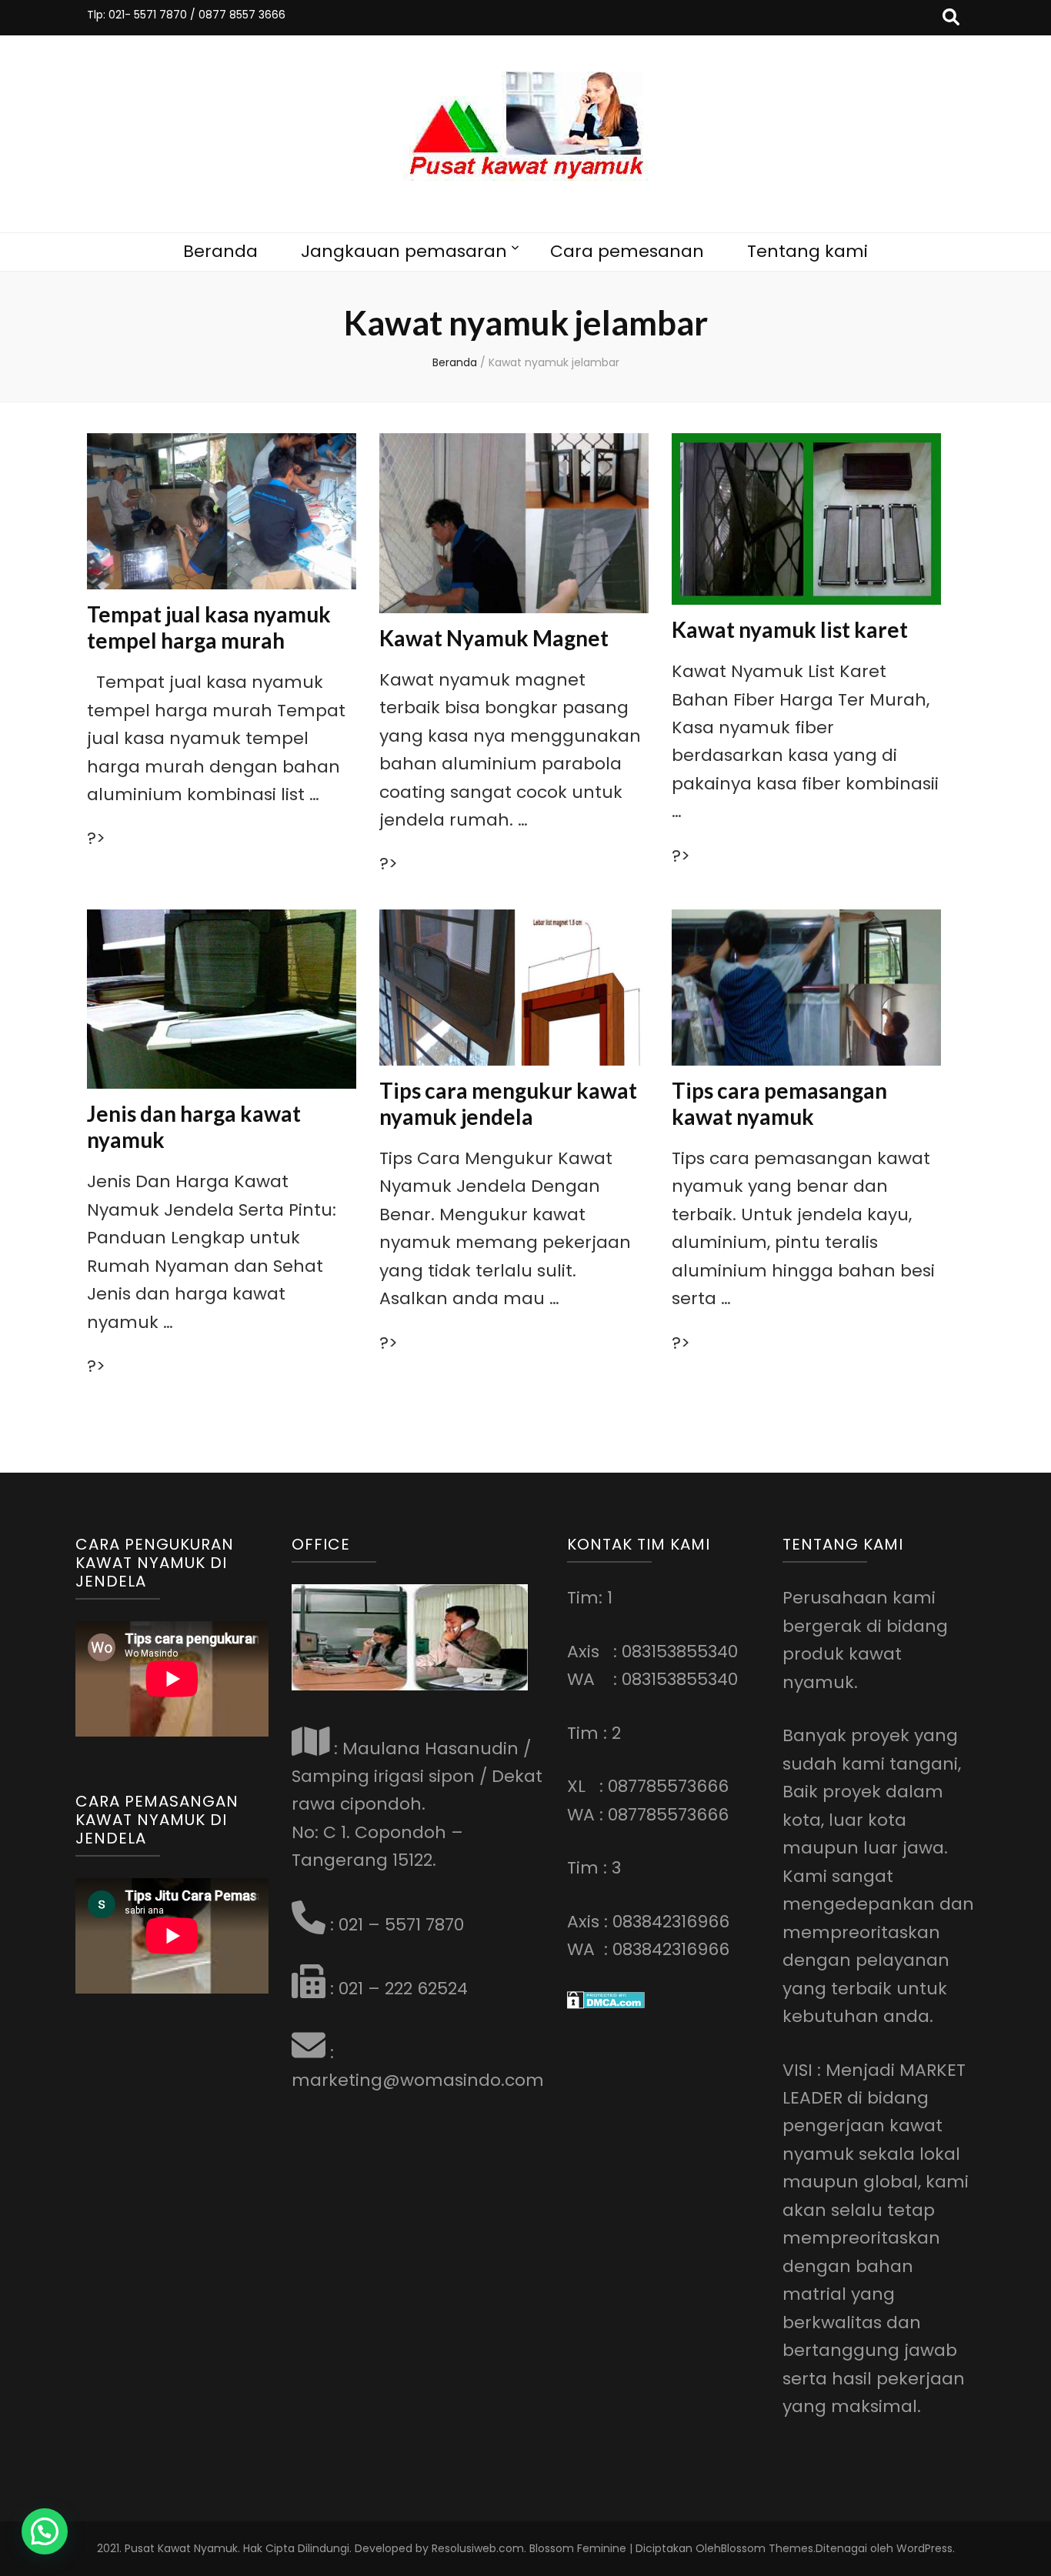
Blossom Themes (767, 2548)
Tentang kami (807, 251)
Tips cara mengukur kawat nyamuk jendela (508, 1103)
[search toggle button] (951, 18)
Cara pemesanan (627, 251)
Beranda (220, 251)
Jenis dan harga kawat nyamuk (194, 1126)
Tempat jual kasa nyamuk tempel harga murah (209, 627)
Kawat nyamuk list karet (790, 629)
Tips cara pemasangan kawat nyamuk (779, 1103)
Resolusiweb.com (478, 2548)
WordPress (924, 2548)
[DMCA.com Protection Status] (606, 2003)
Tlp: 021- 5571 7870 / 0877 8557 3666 (186, 15)
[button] (45, 2531)
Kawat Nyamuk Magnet (494, 638)
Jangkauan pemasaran (404, 251)
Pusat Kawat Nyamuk (181, 2548)
